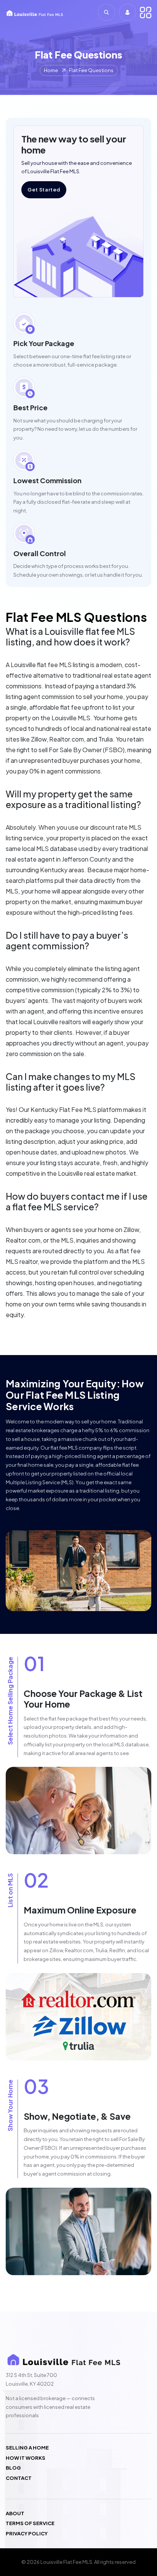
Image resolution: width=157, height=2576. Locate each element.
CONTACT (19, 2478)
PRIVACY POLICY (27, 2534)
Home (51, 70)
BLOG (13, 2468)
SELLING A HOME (27, 2448)
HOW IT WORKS (26, 2458)
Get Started (44, 190)
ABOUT (15, 2514)
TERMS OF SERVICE (30, 2523)
